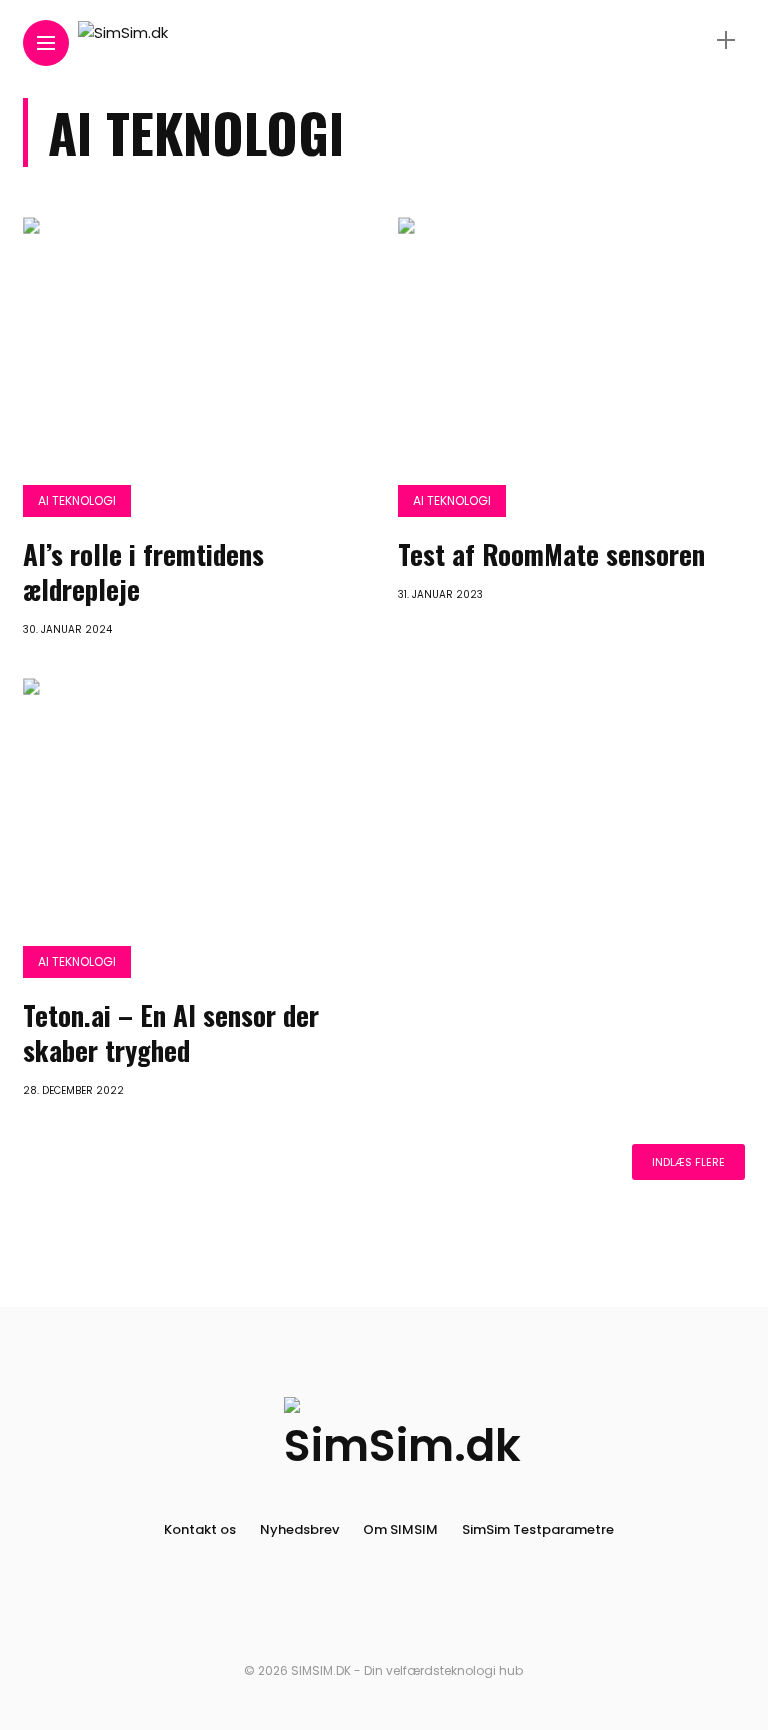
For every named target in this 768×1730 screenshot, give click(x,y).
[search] (691, 40)
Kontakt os (200, 1529)
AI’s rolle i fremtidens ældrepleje (143, 571)
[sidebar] (726, 40)
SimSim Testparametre (538, 1529)
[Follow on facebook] (365, 1606)
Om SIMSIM (400, 1529)
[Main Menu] (46, 43)
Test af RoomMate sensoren (551, 554)
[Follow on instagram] (403, 1606)
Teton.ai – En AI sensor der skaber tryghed (171, 1032)
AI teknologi (77, 500)
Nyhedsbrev (299, 1529)
